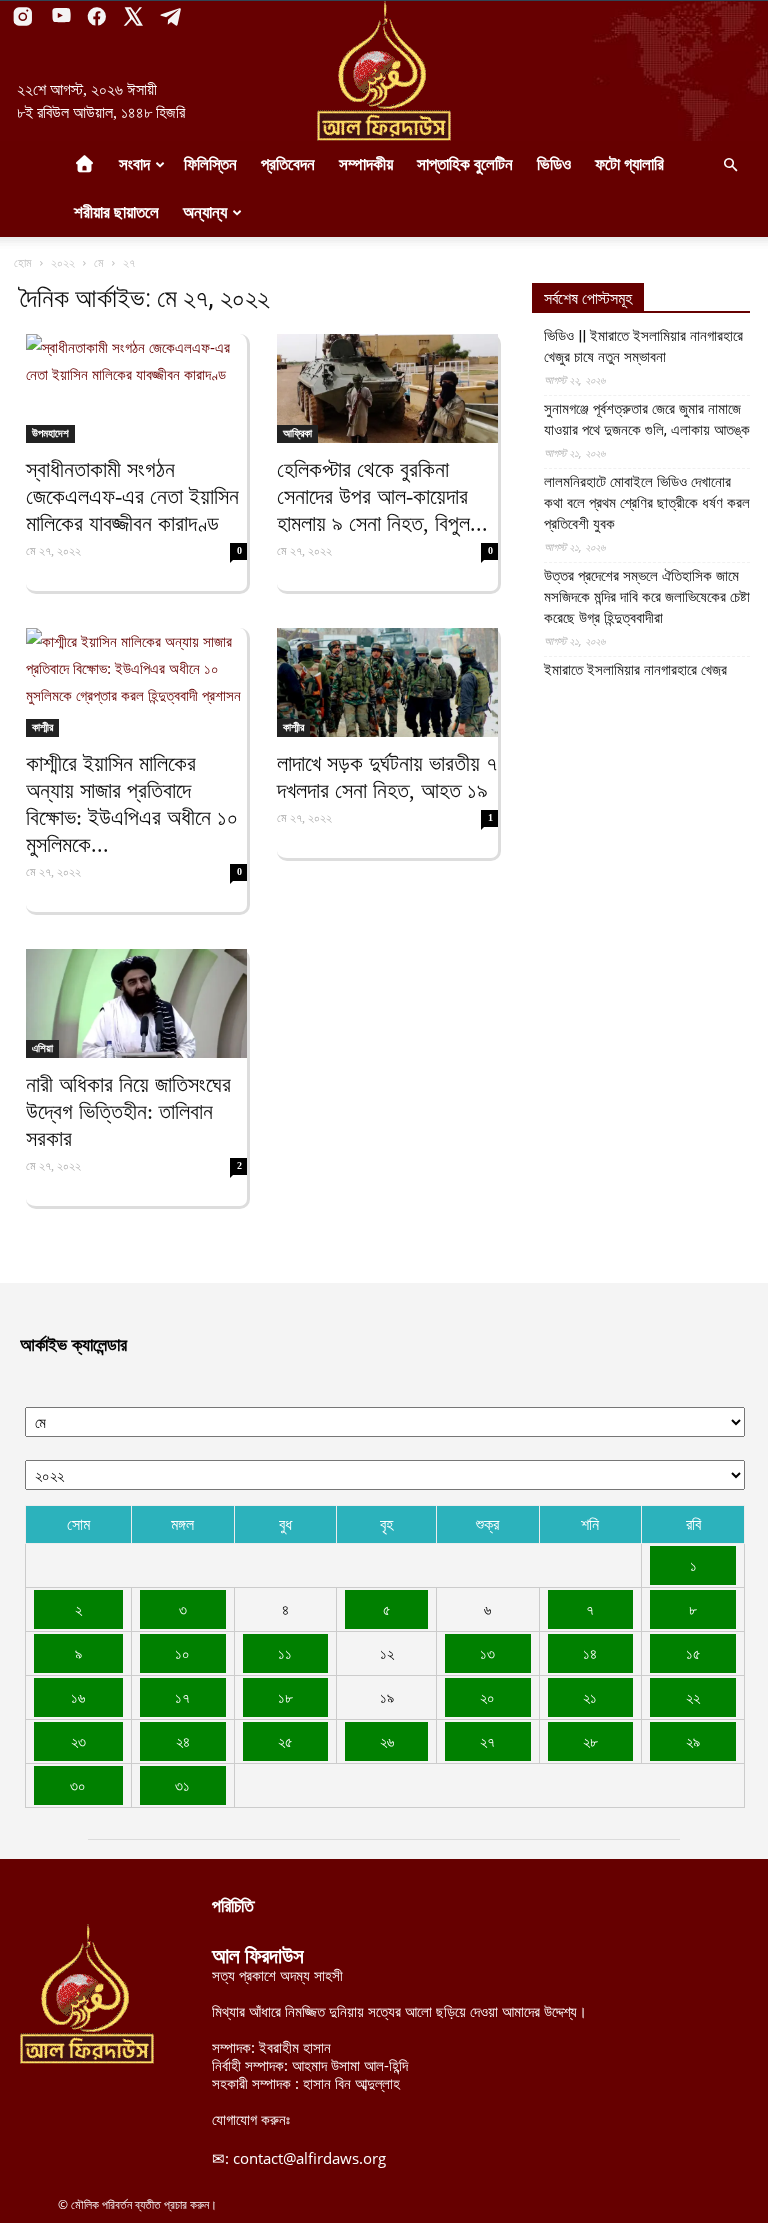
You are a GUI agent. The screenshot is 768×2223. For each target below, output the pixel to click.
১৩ (487, 1653)
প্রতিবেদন (288, 164)
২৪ (183, 1741)
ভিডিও (554, 164)
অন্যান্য (205, 212)
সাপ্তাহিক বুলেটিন (465, 164)
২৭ (487, 1741)
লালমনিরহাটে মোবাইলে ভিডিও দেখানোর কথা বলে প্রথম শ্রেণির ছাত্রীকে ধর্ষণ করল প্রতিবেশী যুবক (647, 503)
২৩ (78, 1741)
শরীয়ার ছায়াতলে (116, 212)
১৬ (78, 1697)
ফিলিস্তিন (210, 164)
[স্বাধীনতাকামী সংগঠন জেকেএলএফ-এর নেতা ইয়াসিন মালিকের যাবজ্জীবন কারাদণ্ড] (136, 388)
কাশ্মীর (42, 727)
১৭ (182, 1697)
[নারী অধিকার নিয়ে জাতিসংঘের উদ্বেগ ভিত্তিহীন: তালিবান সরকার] (136, 1003)
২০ (487, 1697)
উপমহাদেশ (50, 433)
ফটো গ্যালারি (629, 164)
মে (99, 262)
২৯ (693, 1741)
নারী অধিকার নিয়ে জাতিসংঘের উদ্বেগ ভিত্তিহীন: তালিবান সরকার (128, 1111)
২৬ (387, 1741)
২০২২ (63, 262)
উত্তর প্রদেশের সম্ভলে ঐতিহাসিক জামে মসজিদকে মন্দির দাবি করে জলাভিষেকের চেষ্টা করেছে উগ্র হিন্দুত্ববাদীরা (647, 597)
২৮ (590, 1741)
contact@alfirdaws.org (309, 2158)
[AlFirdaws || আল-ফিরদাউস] (384, 71)
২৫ (285, 1741)
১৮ (285, 1697)
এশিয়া (42, 1048)
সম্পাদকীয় (366, 164)
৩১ (182, 1785)
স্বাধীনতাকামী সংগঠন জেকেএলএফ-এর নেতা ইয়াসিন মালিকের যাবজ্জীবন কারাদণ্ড (132, 496)
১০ (182, 1653)
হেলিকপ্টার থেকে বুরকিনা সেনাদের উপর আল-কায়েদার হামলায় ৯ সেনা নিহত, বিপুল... (382, 496)
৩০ (78, 1785)
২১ (590, 1697)
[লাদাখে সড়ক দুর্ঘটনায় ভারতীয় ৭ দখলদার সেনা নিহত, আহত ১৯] (387, 682)
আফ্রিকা (297, 433)
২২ (693, 1697)
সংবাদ (134, 164)
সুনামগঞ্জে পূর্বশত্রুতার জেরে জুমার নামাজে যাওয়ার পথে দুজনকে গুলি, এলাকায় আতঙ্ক (647, 419)
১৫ (693, 1653)
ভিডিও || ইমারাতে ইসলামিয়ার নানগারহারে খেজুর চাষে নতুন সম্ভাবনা (643, 346)
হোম (23, 262)
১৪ (590, 1653)
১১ (285, 1653)
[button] (730, 165)
